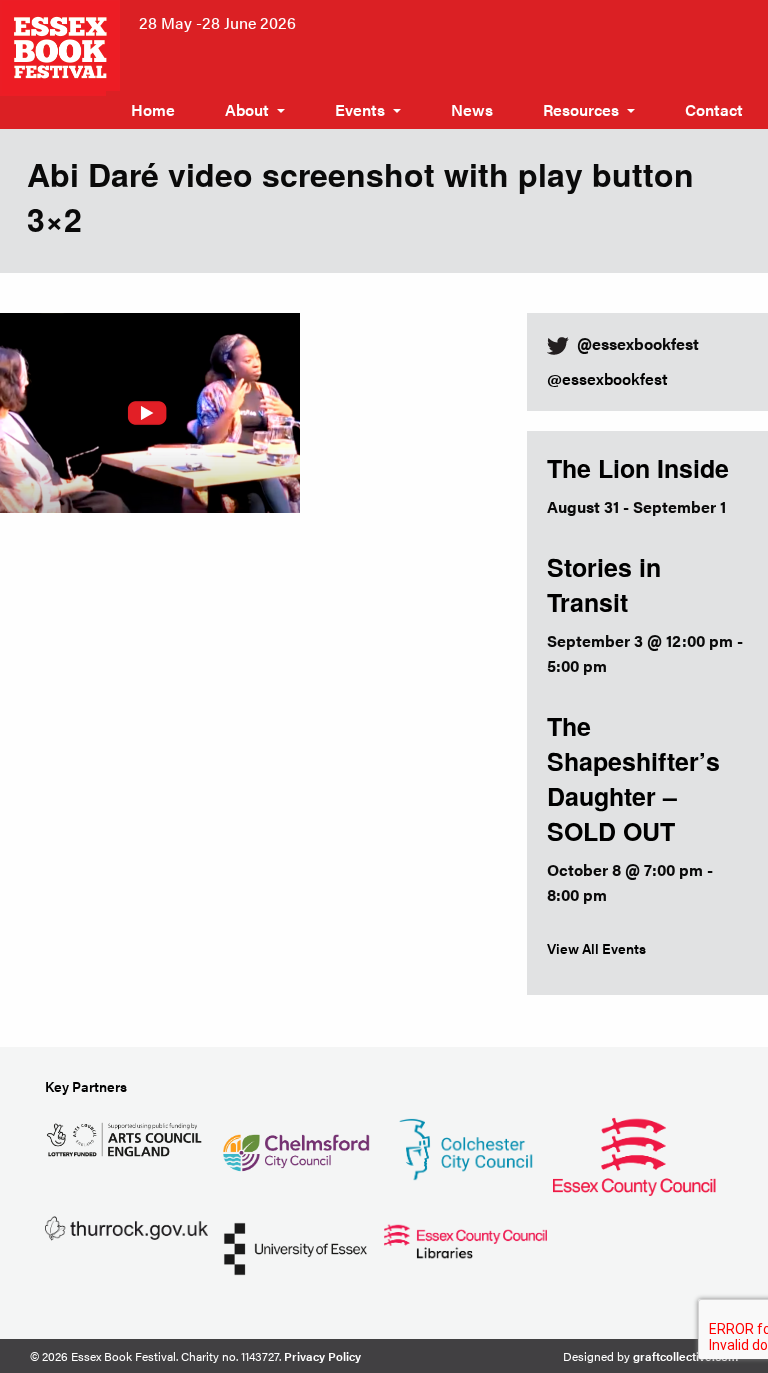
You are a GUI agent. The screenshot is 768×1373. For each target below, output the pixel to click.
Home (153, 109)
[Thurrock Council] (126, 1226)
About (247, 109)
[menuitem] (153, 110)
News (472, 109)
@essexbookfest (607, 378)
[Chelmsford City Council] (295, 1144)
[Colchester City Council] (465, 1146)
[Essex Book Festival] (62, 45)
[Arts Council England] (126, 1137)
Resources (581, 109)
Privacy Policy (322, 1356)
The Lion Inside (638, 468)
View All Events (596, 948)
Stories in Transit (604, 584)
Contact (714, 109)
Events (360, 109)
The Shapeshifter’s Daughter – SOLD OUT (633, 778)
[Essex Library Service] (465, 1238)
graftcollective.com (685, 1356)
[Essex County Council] (634, 1153)
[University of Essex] (295, 1246)
